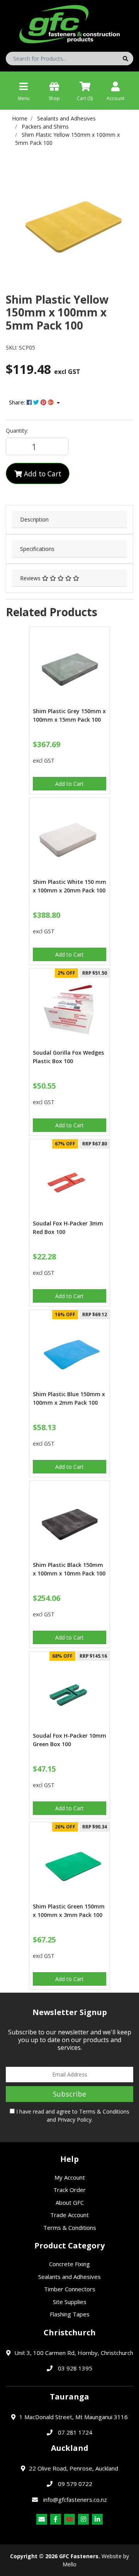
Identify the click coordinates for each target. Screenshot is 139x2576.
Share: (18, 402)
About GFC (70, 2202)
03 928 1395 (75, 2368)
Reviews (31, 578)
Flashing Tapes (70, 2314)
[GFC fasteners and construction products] (69, 22)
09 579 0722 (75, 2484)
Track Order (69, 2190)
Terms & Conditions (104, 2111)
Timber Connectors (70, 2289)
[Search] (125, 59)
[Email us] (42, 2519)
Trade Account (69, 2215)
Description (34, 519)
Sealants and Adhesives (69, 2277)
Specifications (37, 549)
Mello (69, 2564)
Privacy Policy (75, 2120)
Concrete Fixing (69, 2264)
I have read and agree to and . (72, 2116)
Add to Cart (42, 474)
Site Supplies (70, 2302)
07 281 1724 (75, 2432)
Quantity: (17, 431)
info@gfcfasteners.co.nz (75, 2500)
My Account (70, 2177)
